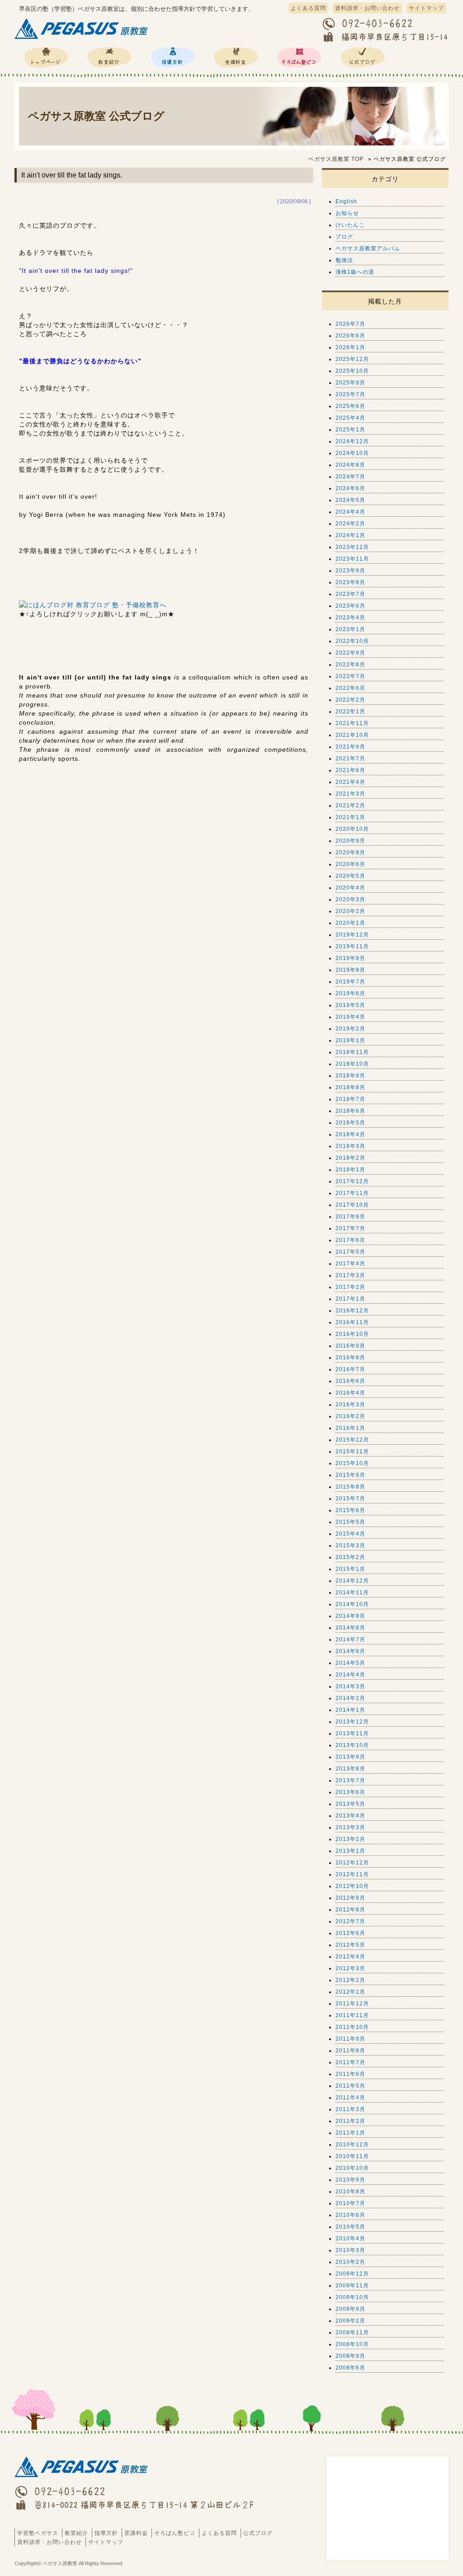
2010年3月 (350, 2250)
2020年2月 (350, 911)
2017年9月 (350, 1217)
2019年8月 (350, 970)
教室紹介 (109, 57)
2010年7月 (350, 2203)
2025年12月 (352, 359)
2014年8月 (350, 1628)
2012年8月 (350, 1910)
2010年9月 (350, 2180)
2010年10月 (352, 2168)
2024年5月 (350, 500)
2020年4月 (350, 888)
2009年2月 (350, 2321)
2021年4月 (350, 782)
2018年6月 (350, 1111)
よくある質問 (308, 8)
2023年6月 (350, 606)
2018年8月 (350, 1087)
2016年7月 (350, 1369)
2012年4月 (350, 1957)
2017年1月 (350, 1299)
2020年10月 (352, 829)
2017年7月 (350, 1228)
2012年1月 (350, 1992)
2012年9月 (350, 1898)
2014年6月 (350, 1651)
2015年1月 (350, 1569)
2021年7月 (350, 759)
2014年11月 (352, 1592)
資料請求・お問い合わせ (367, 8)
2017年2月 (350, 1287)
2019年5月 (350, 1005)
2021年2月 (350, 806)
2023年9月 (350, 571)
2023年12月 (352, 547)
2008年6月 (350, 2368)
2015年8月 (350, 1487)
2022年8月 (350, 665)
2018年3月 (350, 1146)
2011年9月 (350, 2039)
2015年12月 (352, 1440)
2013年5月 (350, 1804)
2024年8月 (350, 465)
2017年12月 (352, 1181)
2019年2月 (350, 1029)
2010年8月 (350, 2192)
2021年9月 (350, 747)
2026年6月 (350, 336)
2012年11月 (352, 1874)
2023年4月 (350, 618)
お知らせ (347, 213)
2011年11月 (352, 2015)
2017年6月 (350, 1240)
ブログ (344, 237)
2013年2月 (350, 1839)
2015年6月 (350, 1510)
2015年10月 (352, 1463)
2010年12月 (352, 2145)
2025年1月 (350, 430)
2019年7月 (350, 982)
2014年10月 (352, 1604)
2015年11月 (352, 1452)
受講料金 (236, 57)
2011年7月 (350, 2062)
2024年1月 (350, 535)
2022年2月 (350, 700)
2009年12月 (352, 2274)
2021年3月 (350, 794)
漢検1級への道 (355, 272)
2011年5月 (350, 2086)
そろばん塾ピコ (299, 57)
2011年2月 (350, 2121)
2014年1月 (350, 1710)
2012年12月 (352, 1863)
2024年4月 (350, 512)
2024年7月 (350, 477)
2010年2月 (350, 2262)
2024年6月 (350, 488)
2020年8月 (350, 852)
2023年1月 (350, 629)
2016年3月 (350, 1405)
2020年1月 (350, 923)
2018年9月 (350, 1076)
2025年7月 (350, 394)
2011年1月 (350, 2133)
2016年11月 (352, 1322)
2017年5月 (350, 1252)
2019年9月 (350, 958)
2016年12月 (352, 1311)
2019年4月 (350, 1017)
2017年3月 (350, 1275)
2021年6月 (350, 770)
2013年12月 (352, 1722)
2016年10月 (352, 1334)
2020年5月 (350, 876)
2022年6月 (350, 688)
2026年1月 (350, 347)
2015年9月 (350, 1475)
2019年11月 (352, 946)
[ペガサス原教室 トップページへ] (82, 39)
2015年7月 (350, 1499)
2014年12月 (352, 1581)
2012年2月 (350, 1980)
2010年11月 (352, 2156)
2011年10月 (352, 2027)
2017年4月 (350, 1264)
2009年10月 (352, 2297)
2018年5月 (350, 1123)
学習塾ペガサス (46, 57)
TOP (336, 159)
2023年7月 (350, 594)
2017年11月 (352, 1193)
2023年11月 (352, 559)
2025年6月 (350, 406)
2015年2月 (350, 1557)
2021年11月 (352, 723)
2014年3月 (350, 1686)
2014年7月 (350, 1639)
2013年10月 (352, 1745)
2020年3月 (350, 899)
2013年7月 (350, 1780)
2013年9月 (350, 1757)
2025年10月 (352, 371)
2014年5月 (350, 1663)
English (346, 201)
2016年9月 (350, 1346)
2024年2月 (350, 524)
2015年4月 (350, 1534)
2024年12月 (352, 441)
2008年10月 (352, 2344)
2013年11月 (352, 1733)
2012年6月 (350, 1933)
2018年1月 (350, 1170)
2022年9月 (350, 653)
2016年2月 (350, 1416)
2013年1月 (350, 1851)
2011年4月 (350, 2098)
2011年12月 (352, 2004)
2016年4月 (350, 1393)
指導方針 (173, 57)
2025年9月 (350, 383)
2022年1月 (350, 712)
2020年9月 (350, 841)
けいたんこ (350, 225)
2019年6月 (350, 993)
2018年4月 (350, 1134)
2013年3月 (350, 1827)
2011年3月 (350, 2109)
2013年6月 (350, 1792)
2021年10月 (352, 735)
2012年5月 (350, 1945)
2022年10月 (352, 641)
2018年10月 (352, 1064)
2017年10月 (352, 1205)
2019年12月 (352, 935)
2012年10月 (352, 1886)
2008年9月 (350, 2356)
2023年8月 (350, 582)
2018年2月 (350, 1158)
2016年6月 (350, 1381)
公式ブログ (363, 57)
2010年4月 (350, 2239)
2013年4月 (350, 1816)
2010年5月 (350, 2227)
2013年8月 (350, 1769)
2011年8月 (350, 2051)
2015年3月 (350, 1546)
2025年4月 (350, 418)
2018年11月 (352, 1052)
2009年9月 (350, 2309)
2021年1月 (350, 817)
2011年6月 (350, 2074)
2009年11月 (352, 2286)
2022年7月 (350, 676)
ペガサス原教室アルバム (368, 248)
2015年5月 (350, 1522)
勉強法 (344, 260)
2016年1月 (350, 1428)
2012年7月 (350, 1921)
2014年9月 (350, 1616)
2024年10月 (352, 453)
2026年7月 (350, 324)
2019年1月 (350, 1040)
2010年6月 (350, 2215)
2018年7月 (350, 1099)
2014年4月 (350, 1675)
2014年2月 (350, 1698)
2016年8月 (350, 1358)
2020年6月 (350, 864)
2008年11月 (352, 2332)
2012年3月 (350, 1968)
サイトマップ (426, 8)
